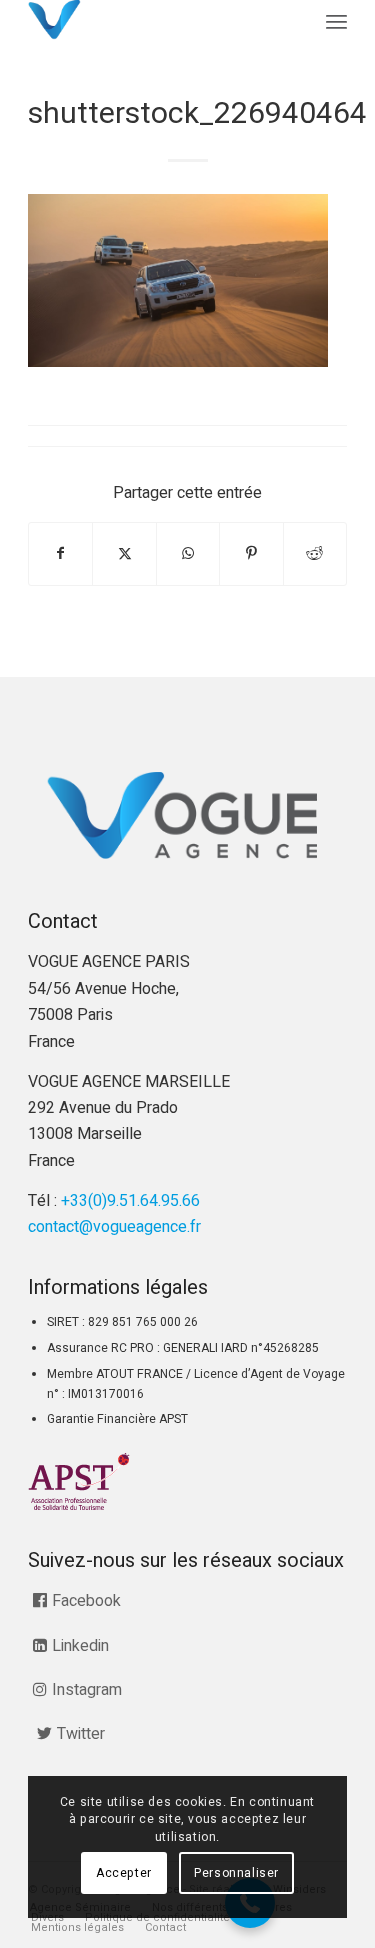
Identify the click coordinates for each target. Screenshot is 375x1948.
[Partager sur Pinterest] (251, 553)
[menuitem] (336, 22)
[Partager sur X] (124, 553)
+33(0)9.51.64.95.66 (130, 1201)
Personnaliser (236, 1873)
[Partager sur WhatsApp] (188, 553)
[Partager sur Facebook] (60, 553)
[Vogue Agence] (155, 20)
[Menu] (336, 22)
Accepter (124, 1873)
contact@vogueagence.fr (114, 1227)
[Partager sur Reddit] (315, 553)
